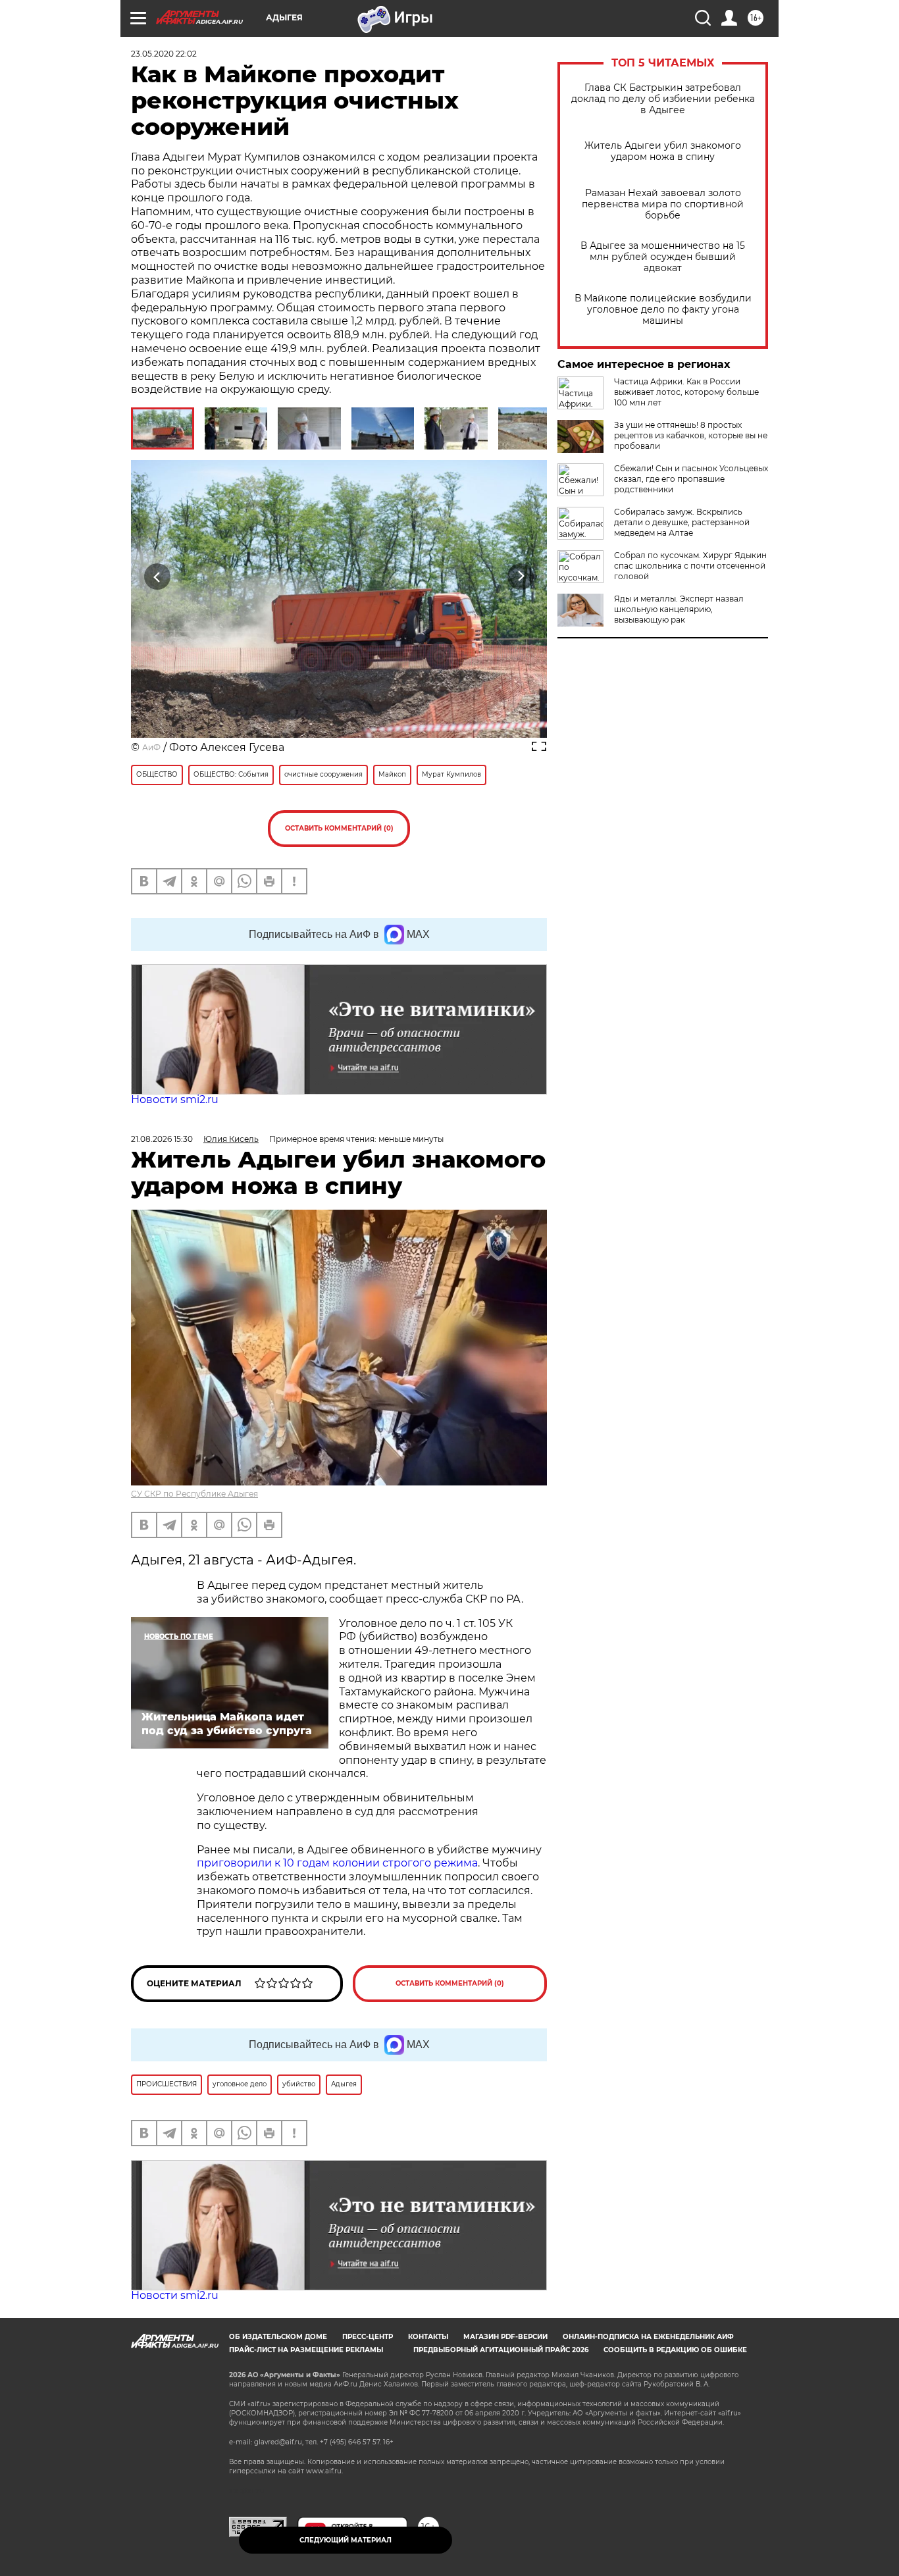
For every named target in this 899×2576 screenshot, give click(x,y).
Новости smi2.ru (175, 1099)
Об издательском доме (278, 2337)
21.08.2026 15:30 (162, 1139)
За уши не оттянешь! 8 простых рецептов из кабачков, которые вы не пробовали (691, 435)
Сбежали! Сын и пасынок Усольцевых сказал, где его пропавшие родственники (691, 479)
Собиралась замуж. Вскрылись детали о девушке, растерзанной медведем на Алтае (682, 522)
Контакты (428, 2337)
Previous (158, 577)
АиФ (151, 747)
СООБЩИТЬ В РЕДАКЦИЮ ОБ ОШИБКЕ (675, 2350)
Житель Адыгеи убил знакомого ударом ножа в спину (663, 151)
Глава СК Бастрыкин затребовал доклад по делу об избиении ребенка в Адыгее (663, 99)
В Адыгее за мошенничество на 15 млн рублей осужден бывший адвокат (663, 257)
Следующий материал (346, 2540)
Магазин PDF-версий (505, 2337)
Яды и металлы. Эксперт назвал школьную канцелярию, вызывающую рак (679, 609)
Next (521, 577)
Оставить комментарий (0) (339, 828)
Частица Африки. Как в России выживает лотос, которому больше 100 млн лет (686, 392)
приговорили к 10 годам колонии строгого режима (337, 1863)
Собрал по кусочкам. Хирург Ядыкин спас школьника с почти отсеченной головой (690, 566)
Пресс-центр (368, 2337)
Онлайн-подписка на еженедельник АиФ (648, 2337)
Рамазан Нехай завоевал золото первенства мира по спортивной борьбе (663, 204)
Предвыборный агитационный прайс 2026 (501, 2350)
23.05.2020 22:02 (164, 54)
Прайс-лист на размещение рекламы (306, 2350)
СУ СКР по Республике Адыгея (194, 1494)
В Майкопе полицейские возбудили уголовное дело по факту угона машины (663, 310)
